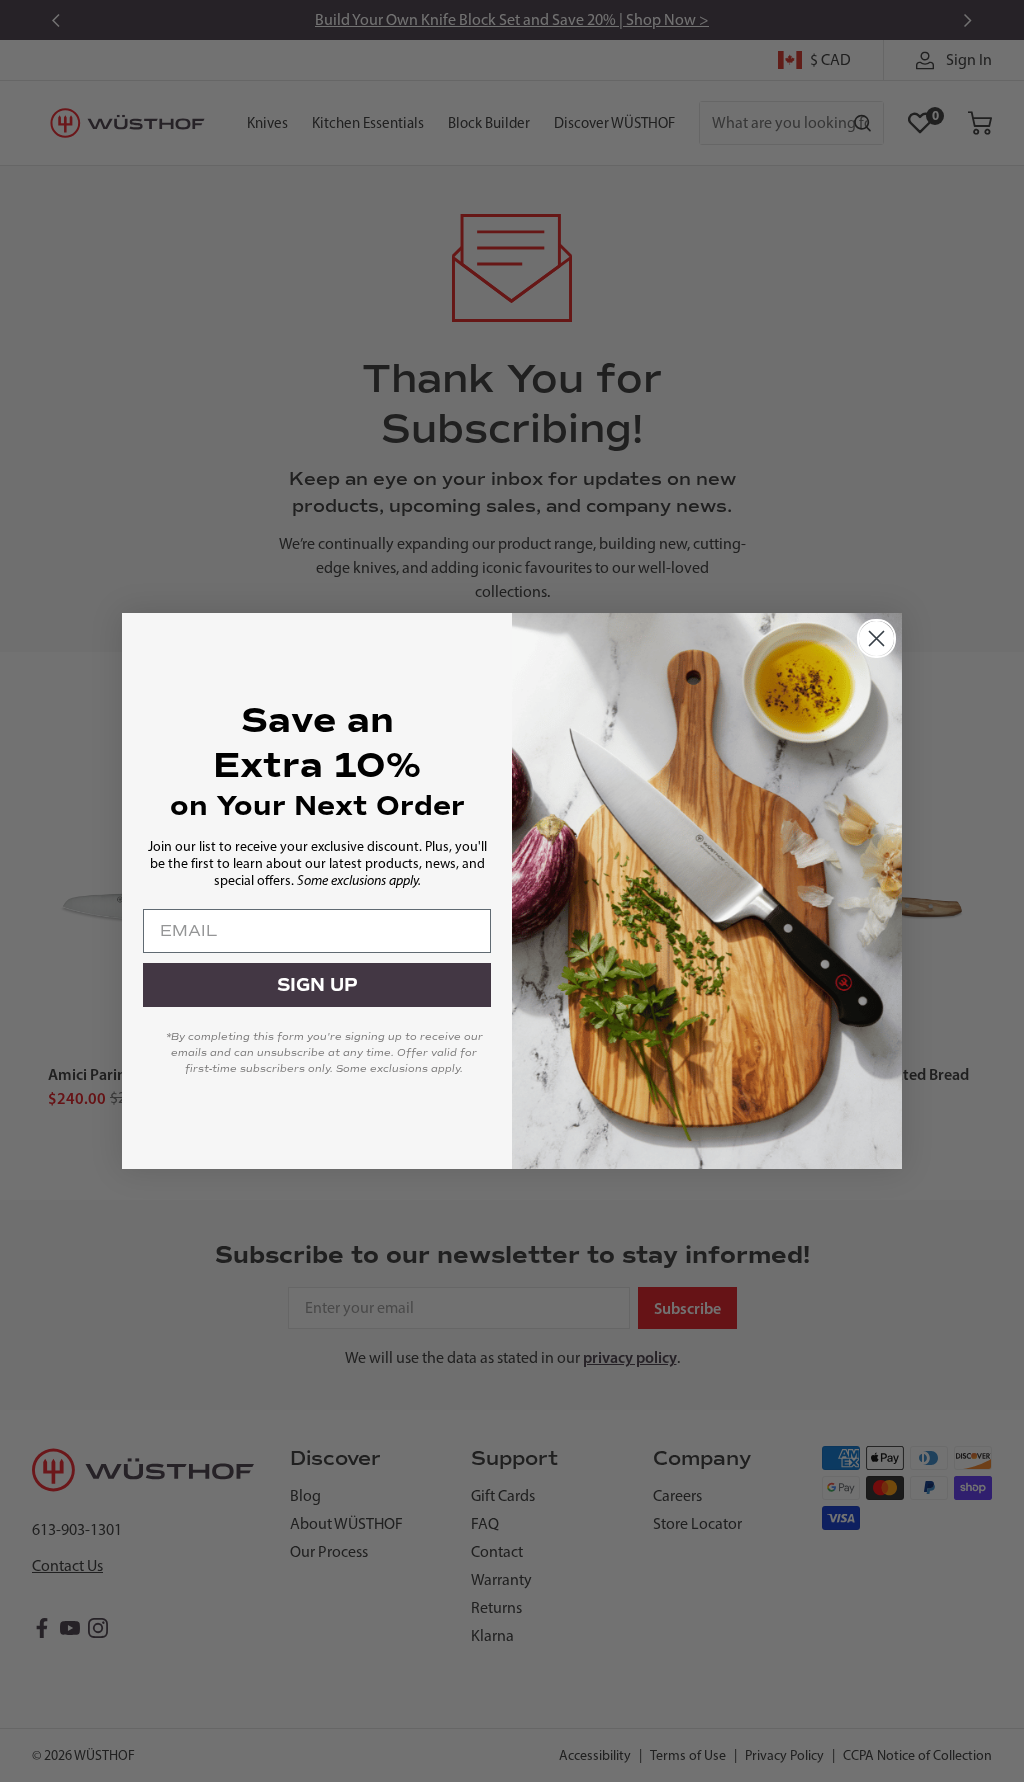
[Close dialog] (876, 638)
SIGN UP (317, 985)
